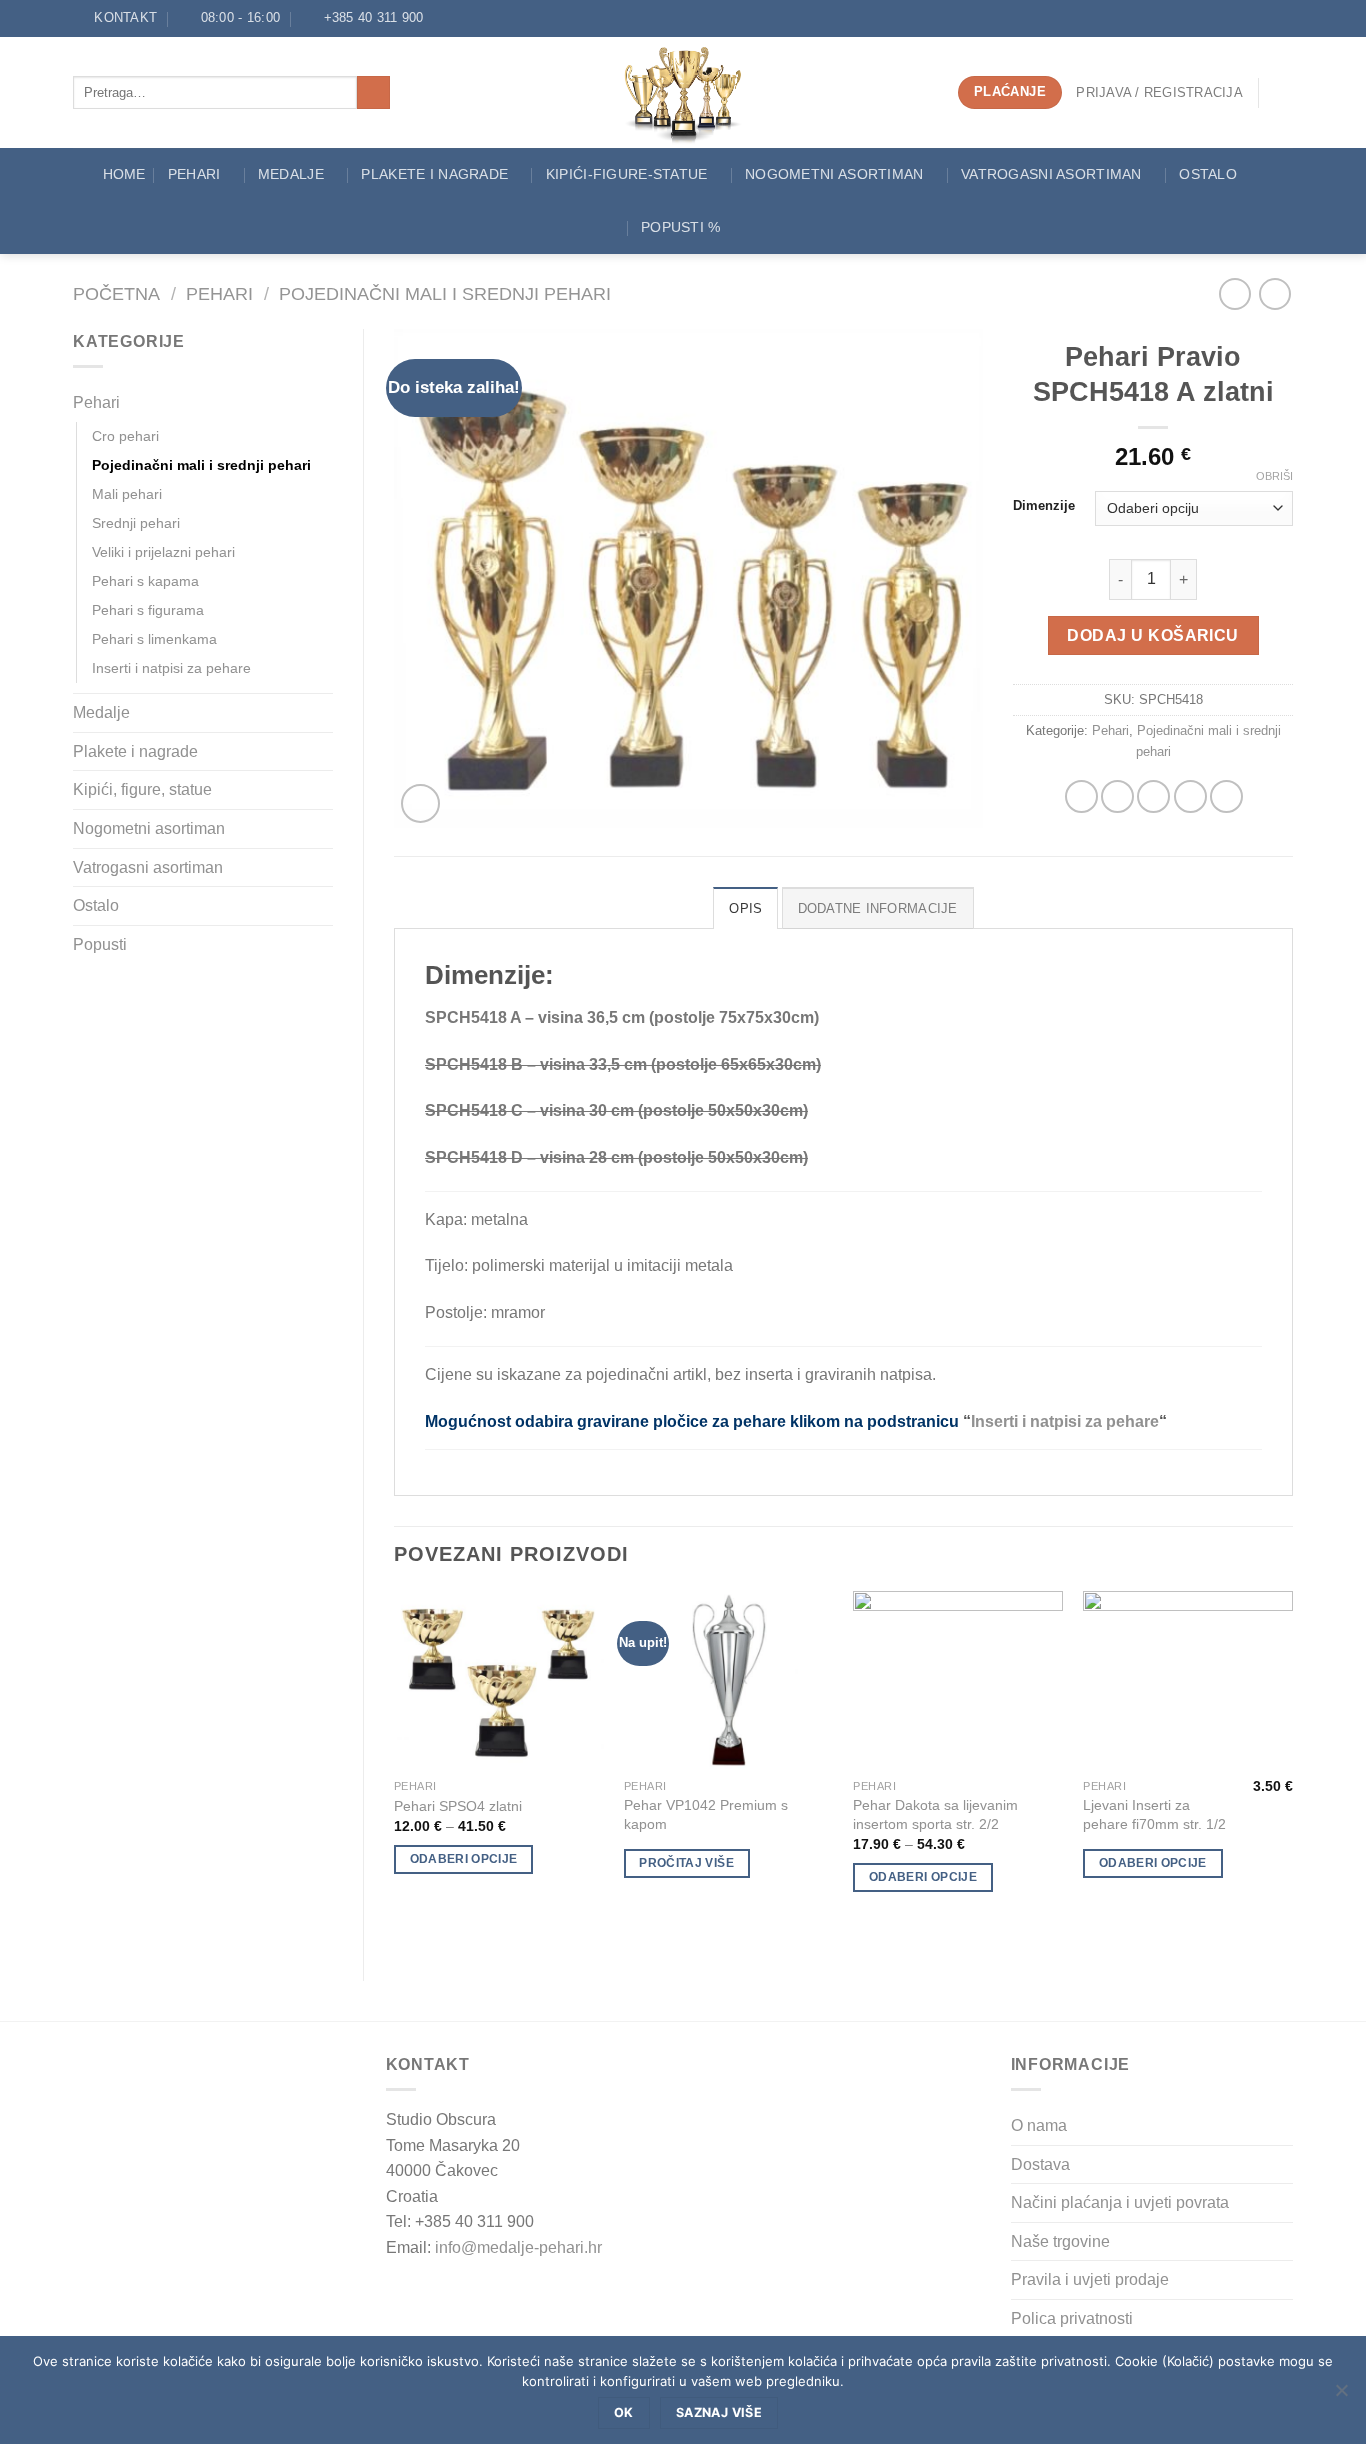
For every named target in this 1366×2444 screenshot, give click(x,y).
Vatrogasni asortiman (1051, 174)
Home (124, 174)
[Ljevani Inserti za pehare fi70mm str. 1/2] (1188, 1680)
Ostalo (1208, 174)
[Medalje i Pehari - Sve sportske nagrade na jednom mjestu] (683, 92)
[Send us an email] (463, 18)
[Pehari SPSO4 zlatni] (499, 1680)
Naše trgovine (1060, 2241)
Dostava (1040, 2164)
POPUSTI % (681, 227)
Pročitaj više (686, 1863)
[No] (1341, 2396)
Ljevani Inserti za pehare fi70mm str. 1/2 (1154, 1814)
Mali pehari (127, 494)
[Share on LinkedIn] (1226, 796)
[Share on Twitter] (1117, 796)
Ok (624, 2412)
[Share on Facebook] (1081, 796)
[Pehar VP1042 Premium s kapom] (729, 1680)
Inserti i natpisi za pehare (171, 668)
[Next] (1292, 1769)
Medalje (291, 174)
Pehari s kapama (145, 581)
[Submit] (373, 93)
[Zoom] (420, 803)
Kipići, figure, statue (142, 789)
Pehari (194, 174)
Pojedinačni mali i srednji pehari (445, 293)
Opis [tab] (745, 908)
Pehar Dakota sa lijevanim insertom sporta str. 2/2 (935, 1814)
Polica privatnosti (1072, 2318)
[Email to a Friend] (1153, 796)
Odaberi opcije (464, 1859)
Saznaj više (719, 2412)
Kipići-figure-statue (627, 174)
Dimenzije (1044, 506)
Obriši (1274, 476)
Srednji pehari (136, 523)
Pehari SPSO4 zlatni (458, 1806)
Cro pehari (125, 436)
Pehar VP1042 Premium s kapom (706, 1814)
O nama (1039, 2125)
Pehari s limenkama (154, 639)
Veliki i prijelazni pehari (163, 552)
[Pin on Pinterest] (1190, 796)
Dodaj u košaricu (1152, 635)
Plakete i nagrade (135, 751)
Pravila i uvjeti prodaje (1090, 2279)
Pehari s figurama (148, 610)
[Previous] (395, 1769)
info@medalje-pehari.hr (518, 2247)
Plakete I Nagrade (434, 174)
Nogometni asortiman (834, 174)
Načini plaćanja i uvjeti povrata (1120, 2202)
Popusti (100, 944)
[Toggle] (325, 403)
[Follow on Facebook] (444, 18)
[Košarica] (1283, 93)
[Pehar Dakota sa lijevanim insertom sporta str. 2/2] (958, 1680)
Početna (116, 293)
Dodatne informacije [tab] (878, 908)
